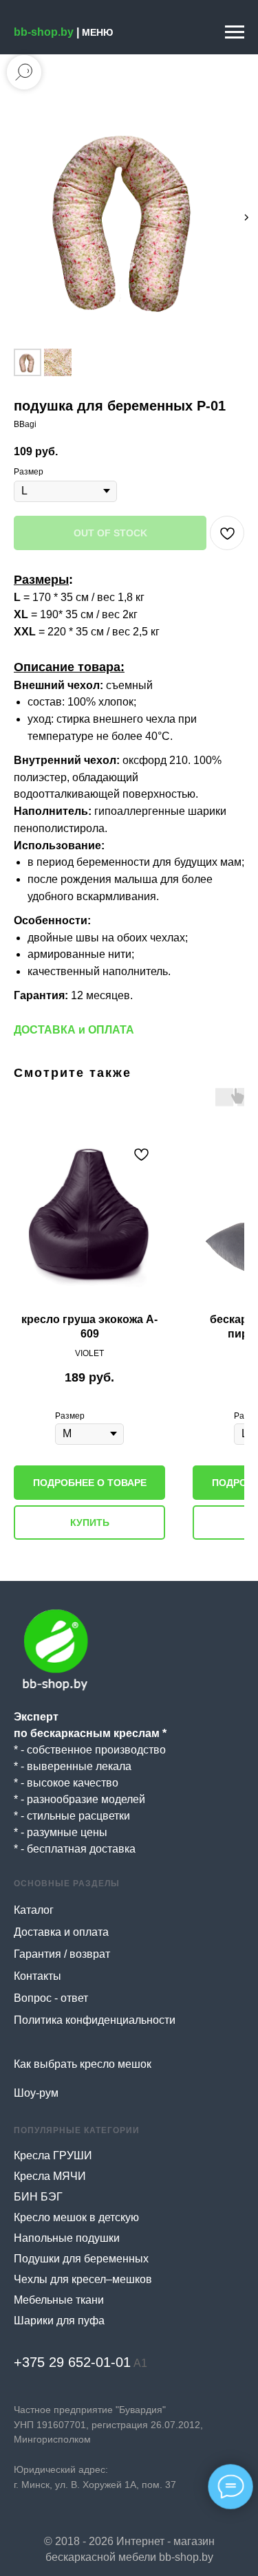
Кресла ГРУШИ (53, 2155)
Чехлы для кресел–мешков (83, 2279)
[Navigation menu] (235, 32)
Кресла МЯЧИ (50, 2176)
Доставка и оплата (61, 1932)
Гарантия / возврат (62, 1954)
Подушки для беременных (81, 2259)
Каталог (34, 1910)
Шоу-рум (36, 2093)
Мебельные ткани (59, 2300)
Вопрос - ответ (51, 1998)
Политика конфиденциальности (95, 2020)
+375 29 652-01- (65, 2362)
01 (123, 2362)
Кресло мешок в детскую (76, 2217)
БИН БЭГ (38, 2197)
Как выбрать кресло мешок (83, 2064)
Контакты (37, 1976)
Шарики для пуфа (59, 2321)
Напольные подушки (67, 2238)
